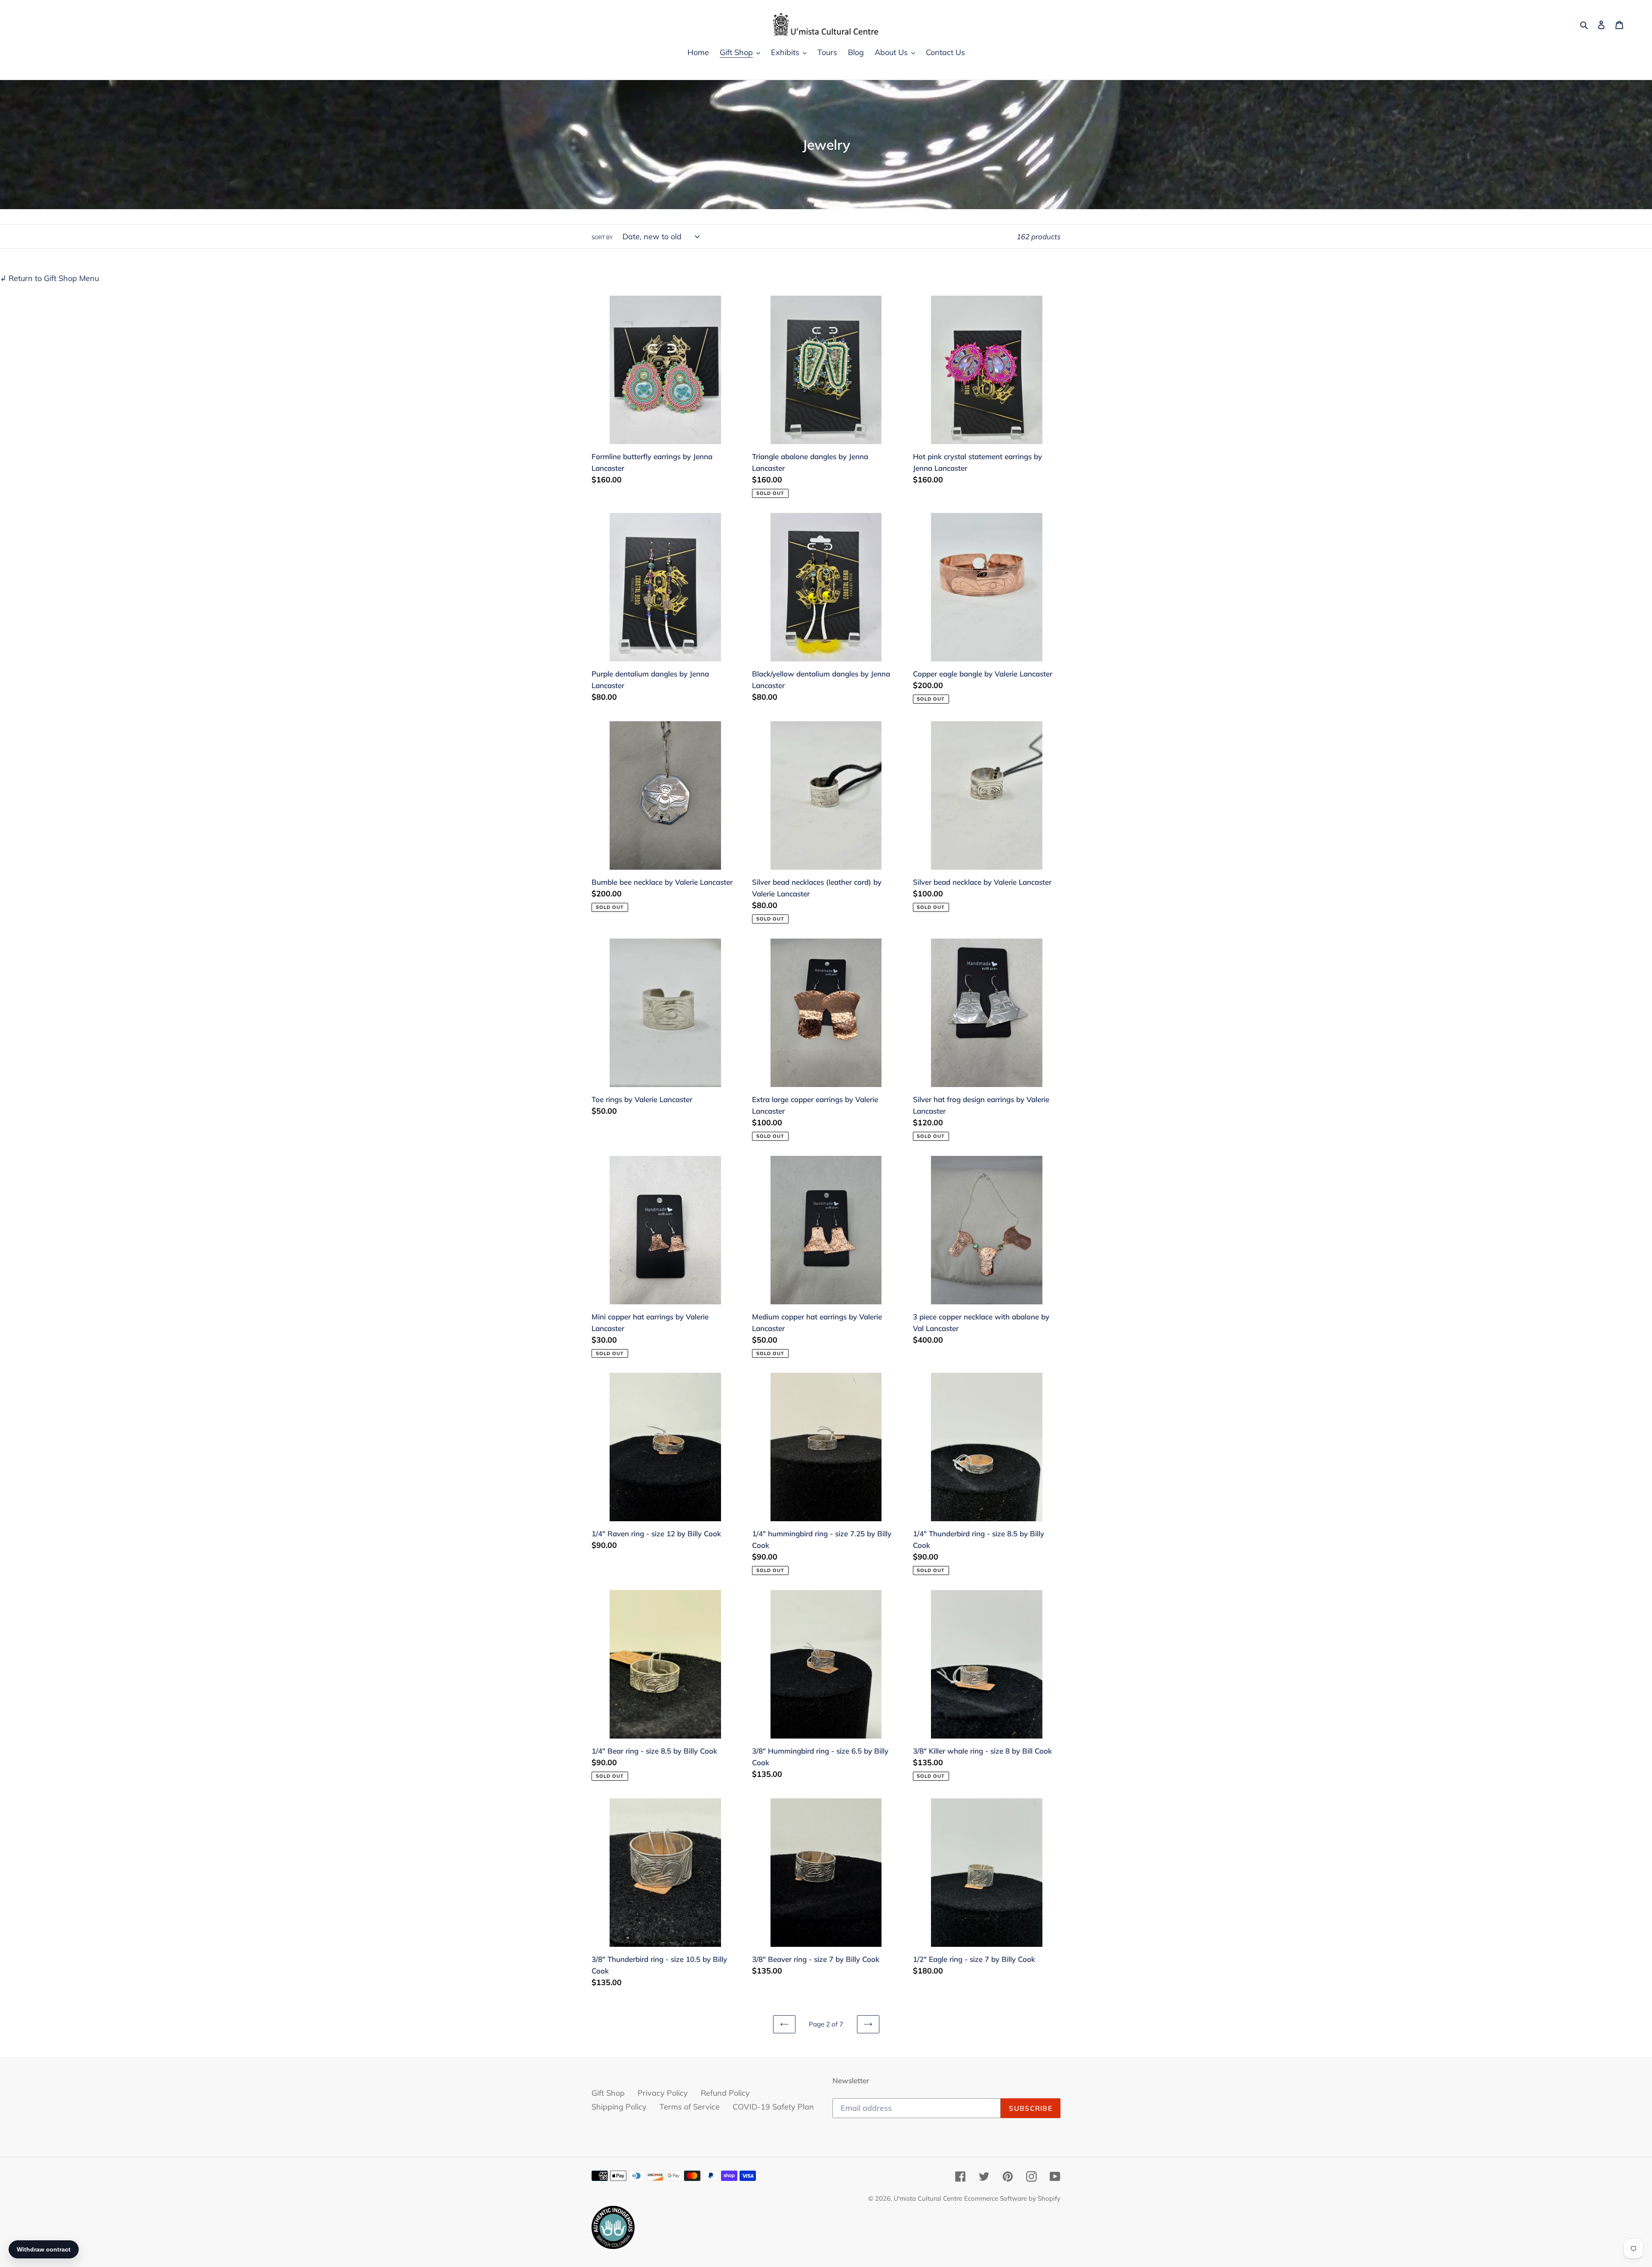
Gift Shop (608, 2093)
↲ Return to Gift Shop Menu (49, 278)
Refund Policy (725, 2093)
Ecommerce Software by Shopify (1012, 2198)
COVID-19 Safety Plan (773, 2107)
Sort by (602, 237)
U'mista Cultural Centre (928, 2198)
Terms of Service (690, 2107)
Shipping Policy (619, 2107)
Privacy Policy (663, 2093)
